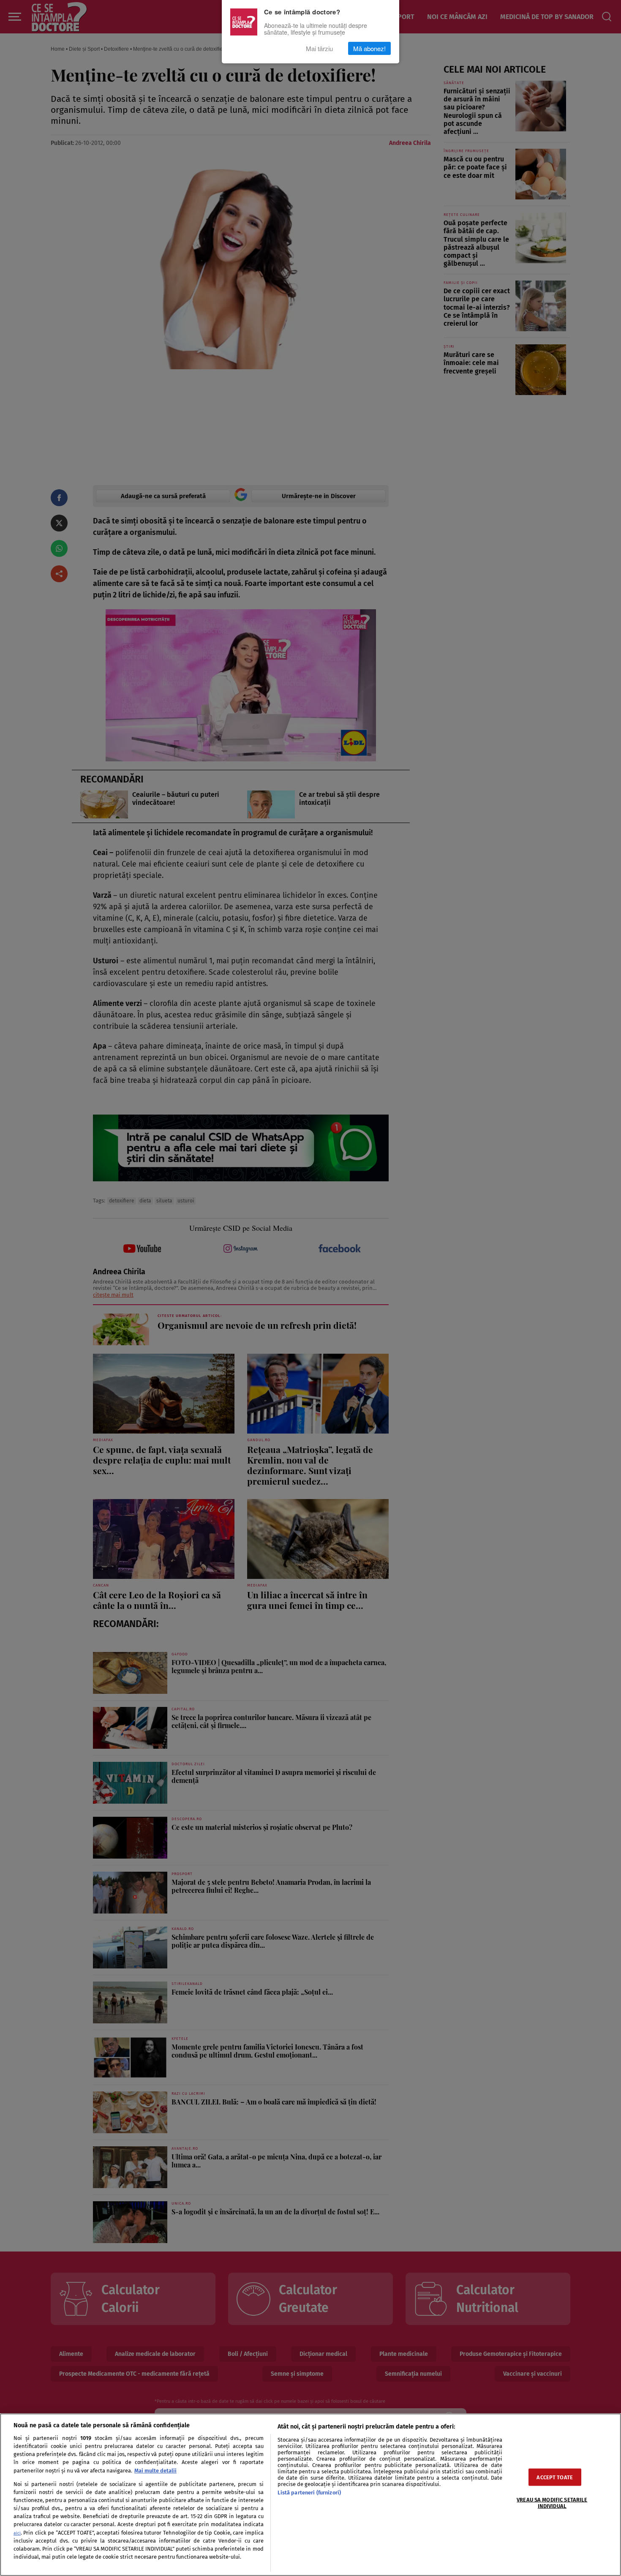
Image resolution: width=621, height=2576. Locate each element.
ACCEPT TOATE (555, 2477)
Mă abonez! (369, 48)
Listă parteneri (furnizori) (309, 2493)
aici (17, 2533)
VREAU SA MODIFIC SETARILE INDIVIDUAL (552, 2502)
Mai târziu (319, 48)
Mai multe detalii (155, 2471)
